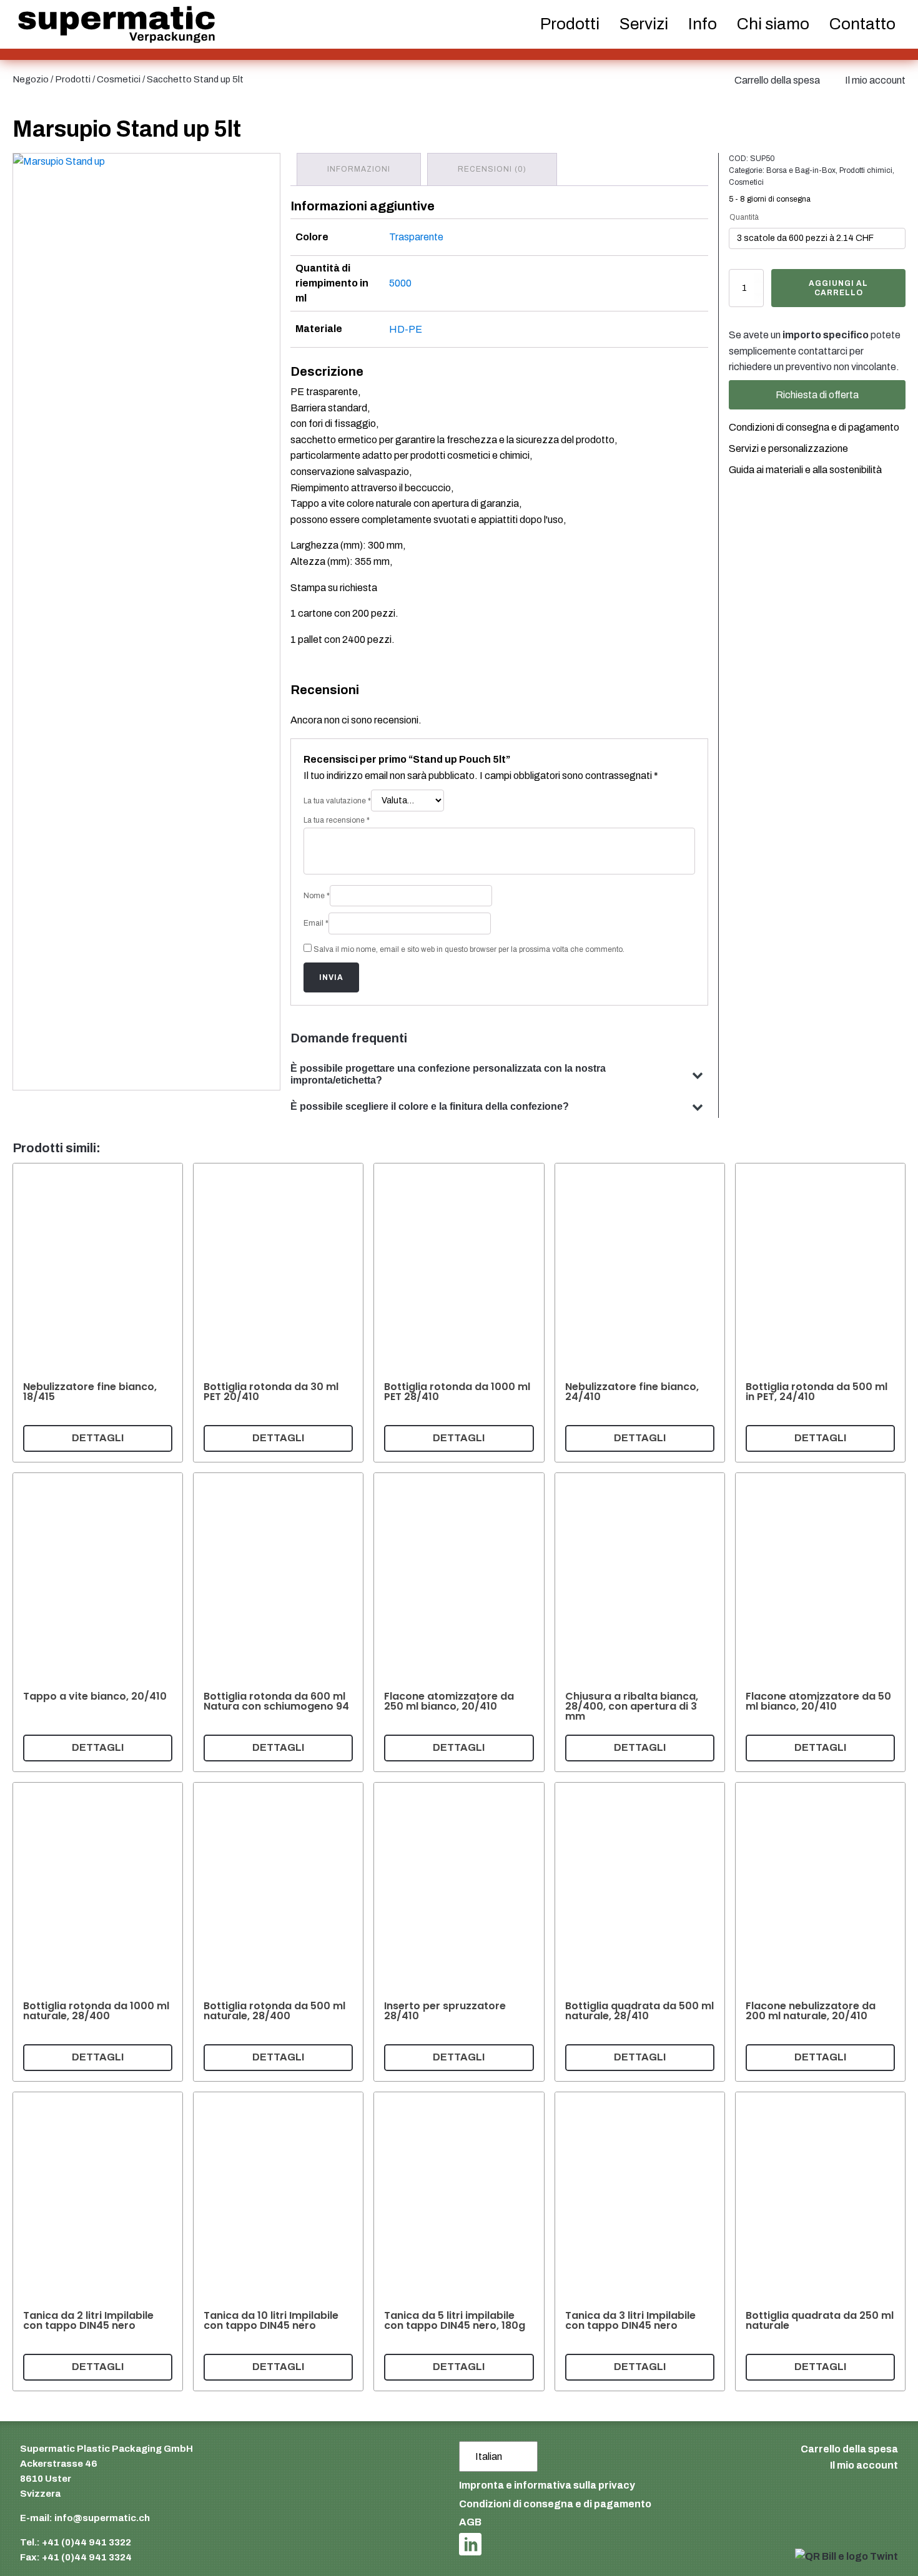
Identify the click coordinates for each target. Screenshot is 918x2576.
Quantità (744, 217)
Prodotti (73, 79)
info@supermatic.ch (102, 2518)
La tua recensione (337, 820)
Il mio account (875, 80)
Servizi (644, 24)
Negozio (31, 79)
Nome (317, 896)
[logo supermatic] (116, 25)
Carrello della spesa (777, 80)
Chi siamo (773, 24)
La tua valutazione (337, 801)
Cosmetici (119, 79)
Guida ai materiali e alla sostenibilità (805, 470)
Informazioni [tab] (359, 169)
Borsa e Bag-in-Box (801, 170)
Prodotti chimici (866, 170)
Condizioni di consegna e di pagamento (814, 427)
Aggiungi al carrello (838, 288)
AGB (470, 2522)
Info (703, 24)
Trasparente (416, 237)
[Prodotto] (98, 1313)
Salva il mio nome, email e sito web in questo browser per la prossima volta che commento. (469, 949)
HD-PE (406, 329)
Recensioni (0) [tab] (492, 169)
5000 (400, 283)
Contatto (862, 24)
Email (316, 923)
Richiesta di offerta (817, 395)
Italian (489, 2456)
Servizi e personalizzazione (788, 448)
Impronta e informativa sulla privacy (547, 2485)
